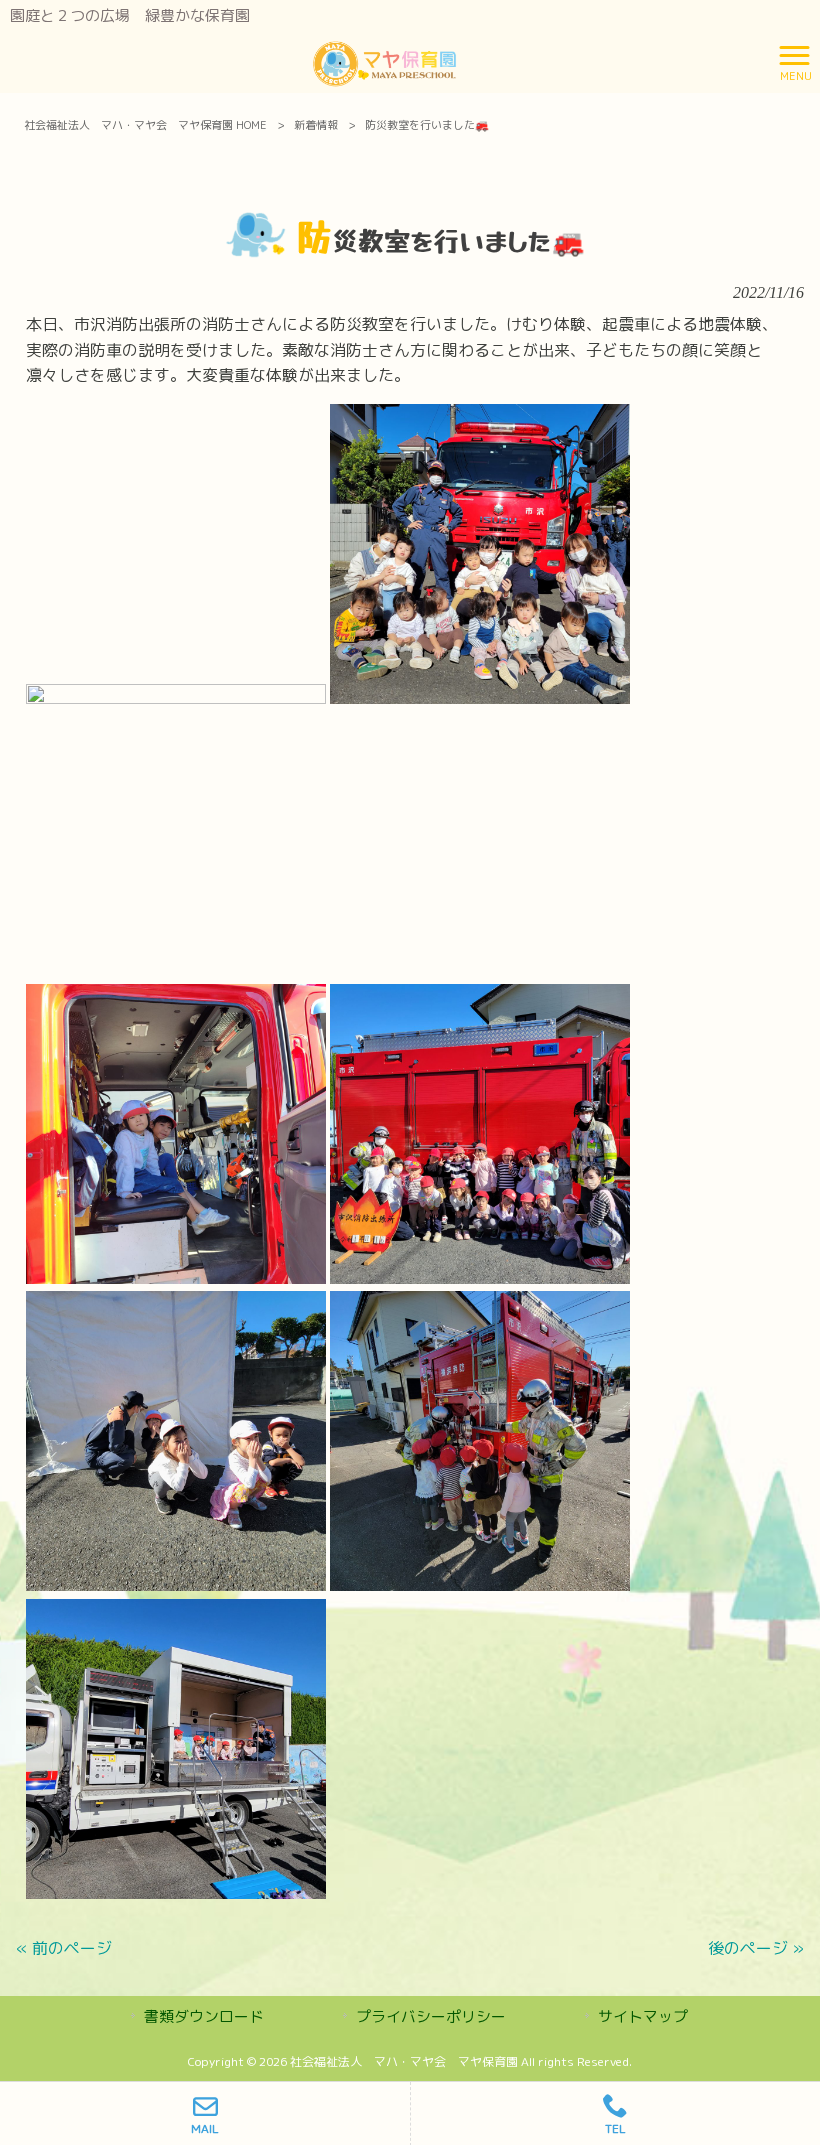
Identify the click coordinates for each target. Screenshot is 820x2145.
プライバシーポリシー (431, 2016)
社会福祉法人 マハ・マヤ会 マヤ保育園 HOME (145, 125)
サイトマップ (643, 2016)
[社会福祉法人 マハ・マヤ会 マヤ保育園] (385, 61)
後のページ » (756, 1948)
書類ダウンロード (204, 2016)
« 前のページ (64, 1948)
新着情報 (316, 125)
